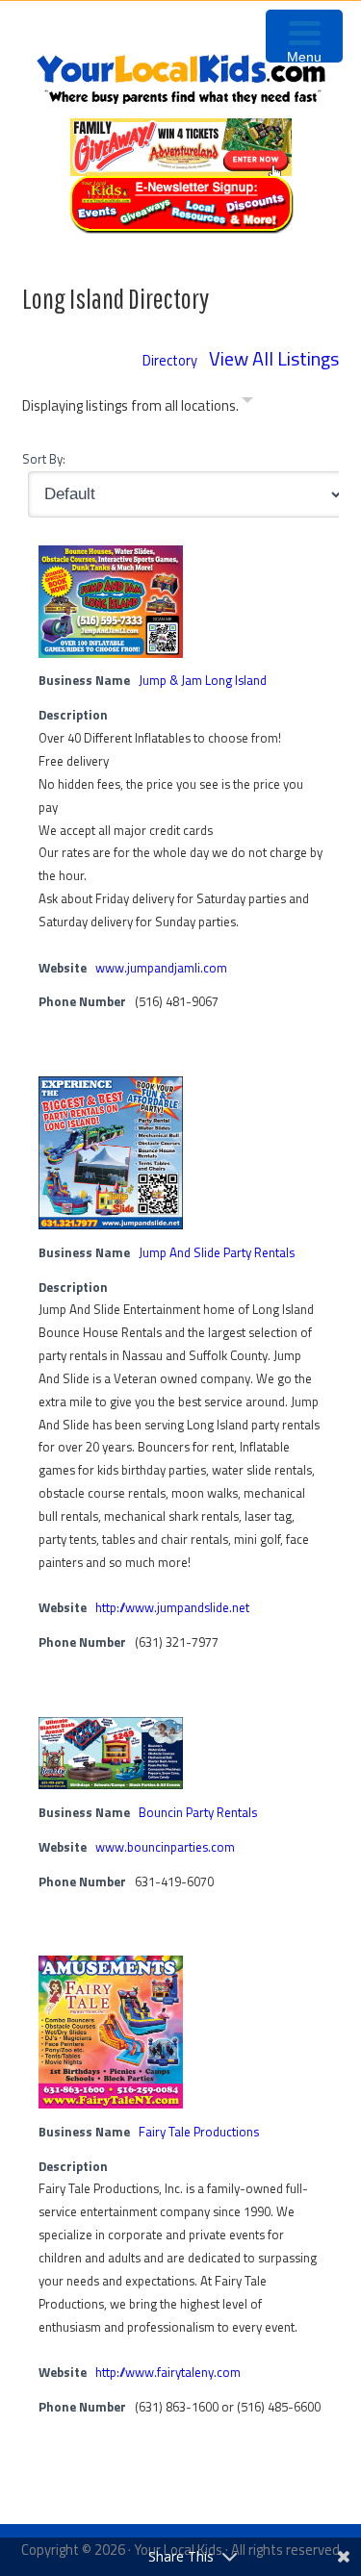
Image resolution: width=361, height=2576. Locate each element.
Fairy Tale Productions (199, 2132)
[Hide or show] (247, 404)
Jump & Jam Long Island (203, 680)
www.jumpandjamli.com (161, 968)
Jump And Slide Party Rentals (217, 1252)
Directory (170, 360)
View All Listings (274, 358)
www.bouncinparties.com (165, 1847)
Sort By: (44, 459)
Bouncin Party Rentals (198, 1812)
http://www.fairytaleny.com (168, 2372)
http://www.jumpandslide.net (172, 1607)
